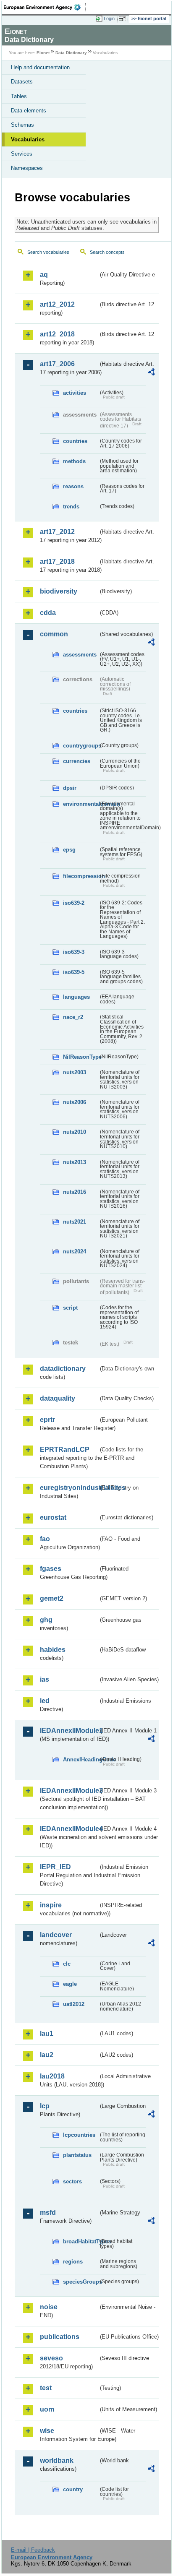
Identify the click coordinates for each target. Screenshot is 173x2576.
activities (75, 393)
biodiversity (59, 591)
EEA (45, 7)
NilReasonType (81, 1057)
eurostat (53, 1517)
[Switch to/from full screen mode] (123, 19)
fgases (51, 1569)
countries (75, 441)
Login (109, 18)
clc (67, 1964)
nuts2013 (75, 1162)
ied (45, 1701)
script (70, 1308)
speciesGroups (81, 2282)
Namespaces (27, 168)
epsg (69, 850)
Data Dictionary (71, 53)
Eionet (43, 53)
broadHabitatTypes (81, 2241)
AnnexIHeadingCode (81, 1759)
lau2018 (52, 2076)
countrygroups (81, 746)
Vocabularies (28, 139)
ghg (46, 1620)
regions (73, 2262)
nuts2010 (75, 1132)
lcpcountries (79, 2135)
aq (44, 275)
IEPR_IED (55, 1867)
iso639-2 (74, 903)
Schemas (22, 125)
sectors (72, 2181)
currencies (77, 761)
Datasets (22, 82)
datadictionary (63, 1369)
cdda (48, 613)
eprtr (47, 1420)
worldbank (57, 2460)
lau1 (47, 2033)
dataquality (58, 1398)
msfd (48, 2213)
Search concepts (107, 252)
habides (53, 1650)
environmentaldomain (81, 804)
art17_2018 (57, 561)
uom (47, 2409)
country (73, 2489)
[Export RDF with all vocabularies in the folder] (151, 373)
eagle (70, 1984)
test (46, 2388)
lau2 (47, 2055)
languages (76, 997)
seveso (51, 2358)
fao (45, 1539)
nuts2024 (75, 1252)
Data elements (29, 111)
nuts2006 (75, 1102)
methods (74, 461)
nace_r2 (73, 1017)
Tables (19, 96)
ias (45, 1679)
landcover (56, 1935)
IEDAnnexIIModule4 (69, 1829)
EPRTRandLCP (65, 1449)
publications (60, 2337)
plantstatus (77, 2155)
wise (47, 2431)
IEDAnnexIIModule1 (69, 1731)
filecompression (81, 876)
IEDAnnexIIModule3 (69, 1791)
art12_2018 (57, 334)
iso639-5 (74, 972)
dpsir (70, 788)
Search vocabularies (48, 252)
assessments (80, 655)
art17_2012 (57, 532)
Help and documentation (40, 67)
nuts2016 (75, 1192)
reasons (73, 486)
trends (71, 507)
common (54, 634)
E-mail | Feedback (33, 2550)
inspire (51, 1905)
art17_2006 (57, 364)
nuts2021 (75, 1222)
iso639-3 (74, 952)
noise (49, 2307)
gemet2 (52, 1598)
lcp (45, 2106)
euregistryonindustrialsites (69, 1488)
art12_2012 (57, 304)
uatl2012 (74, 2004)
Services (22, 154)
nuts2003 (75, 1072)
